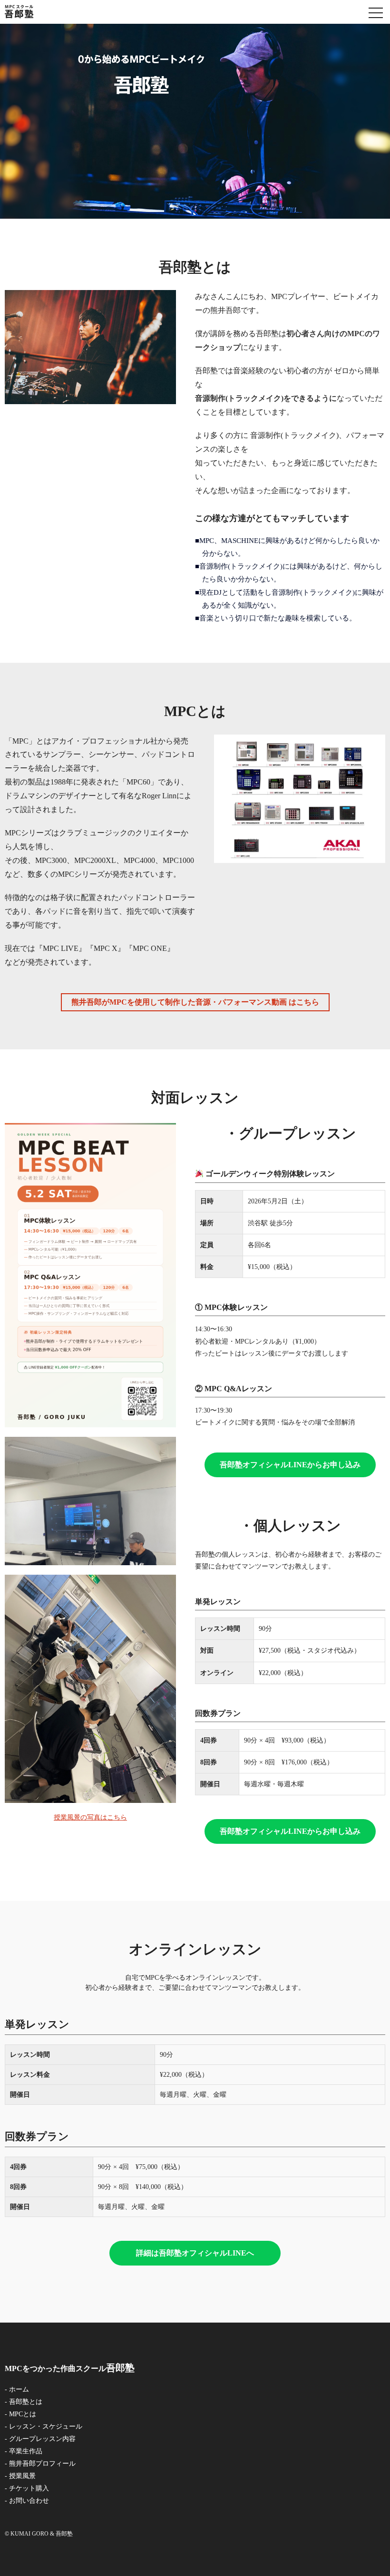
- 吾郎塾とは (24, 2402)
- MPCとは (20, 2414)
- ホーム (17, 2389)
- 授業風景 (20, 2476)
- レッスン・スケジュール (44, 2426)
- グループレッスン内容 (40, 2439)
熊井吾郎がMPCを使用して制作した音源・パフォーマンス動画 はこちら (195, 1002)
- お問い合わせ (27, 2501)
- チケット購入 (27, 2488)
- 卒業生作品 (24, 2451)
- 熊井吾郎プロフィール (40, 2464)
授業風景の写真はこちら (90, 1817)
